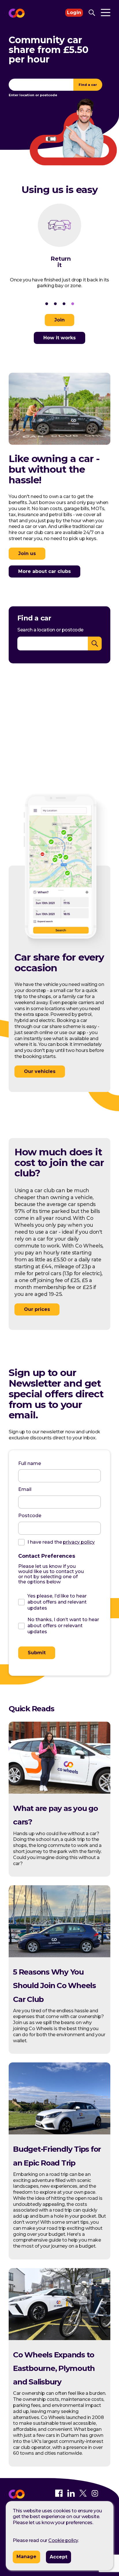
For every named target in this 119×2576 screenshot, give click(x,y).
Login (74, 13)
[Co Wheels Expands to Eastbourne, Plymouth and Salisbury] (59, 2339)
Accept (58, 2557)
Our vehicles (40, 1071)
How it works (59, 338)
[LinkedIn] (71, 2495)
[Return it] (59, 230)
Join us (27, 553)
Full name (30, 1463)
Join (59, 320)
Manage (26, 2557)
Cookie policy (63, 2540)
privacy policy (79, 1542)
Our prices (37, 1309)
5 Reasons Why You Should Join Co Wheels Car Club (54, 1986)
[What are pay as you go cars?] (59, 1792)
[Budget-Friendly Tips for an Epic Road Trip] (59, 2133)
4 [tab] (72, 304)
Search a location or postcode (50, 630)
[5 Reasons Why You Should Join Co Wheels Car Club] (59, 1956)
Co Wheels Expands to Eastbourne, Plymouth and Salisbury (54, 2368)
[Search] (92, 13)
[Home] (17, 13)
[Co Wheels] (17, 2498)
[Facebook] (59, 2495)
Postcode (30, 1516)
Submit (37, 1653)
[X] (83, 2495)
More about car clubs (44, 571)
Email (25, 1489)
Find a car (88, 85)
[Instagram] (95, 2495)
